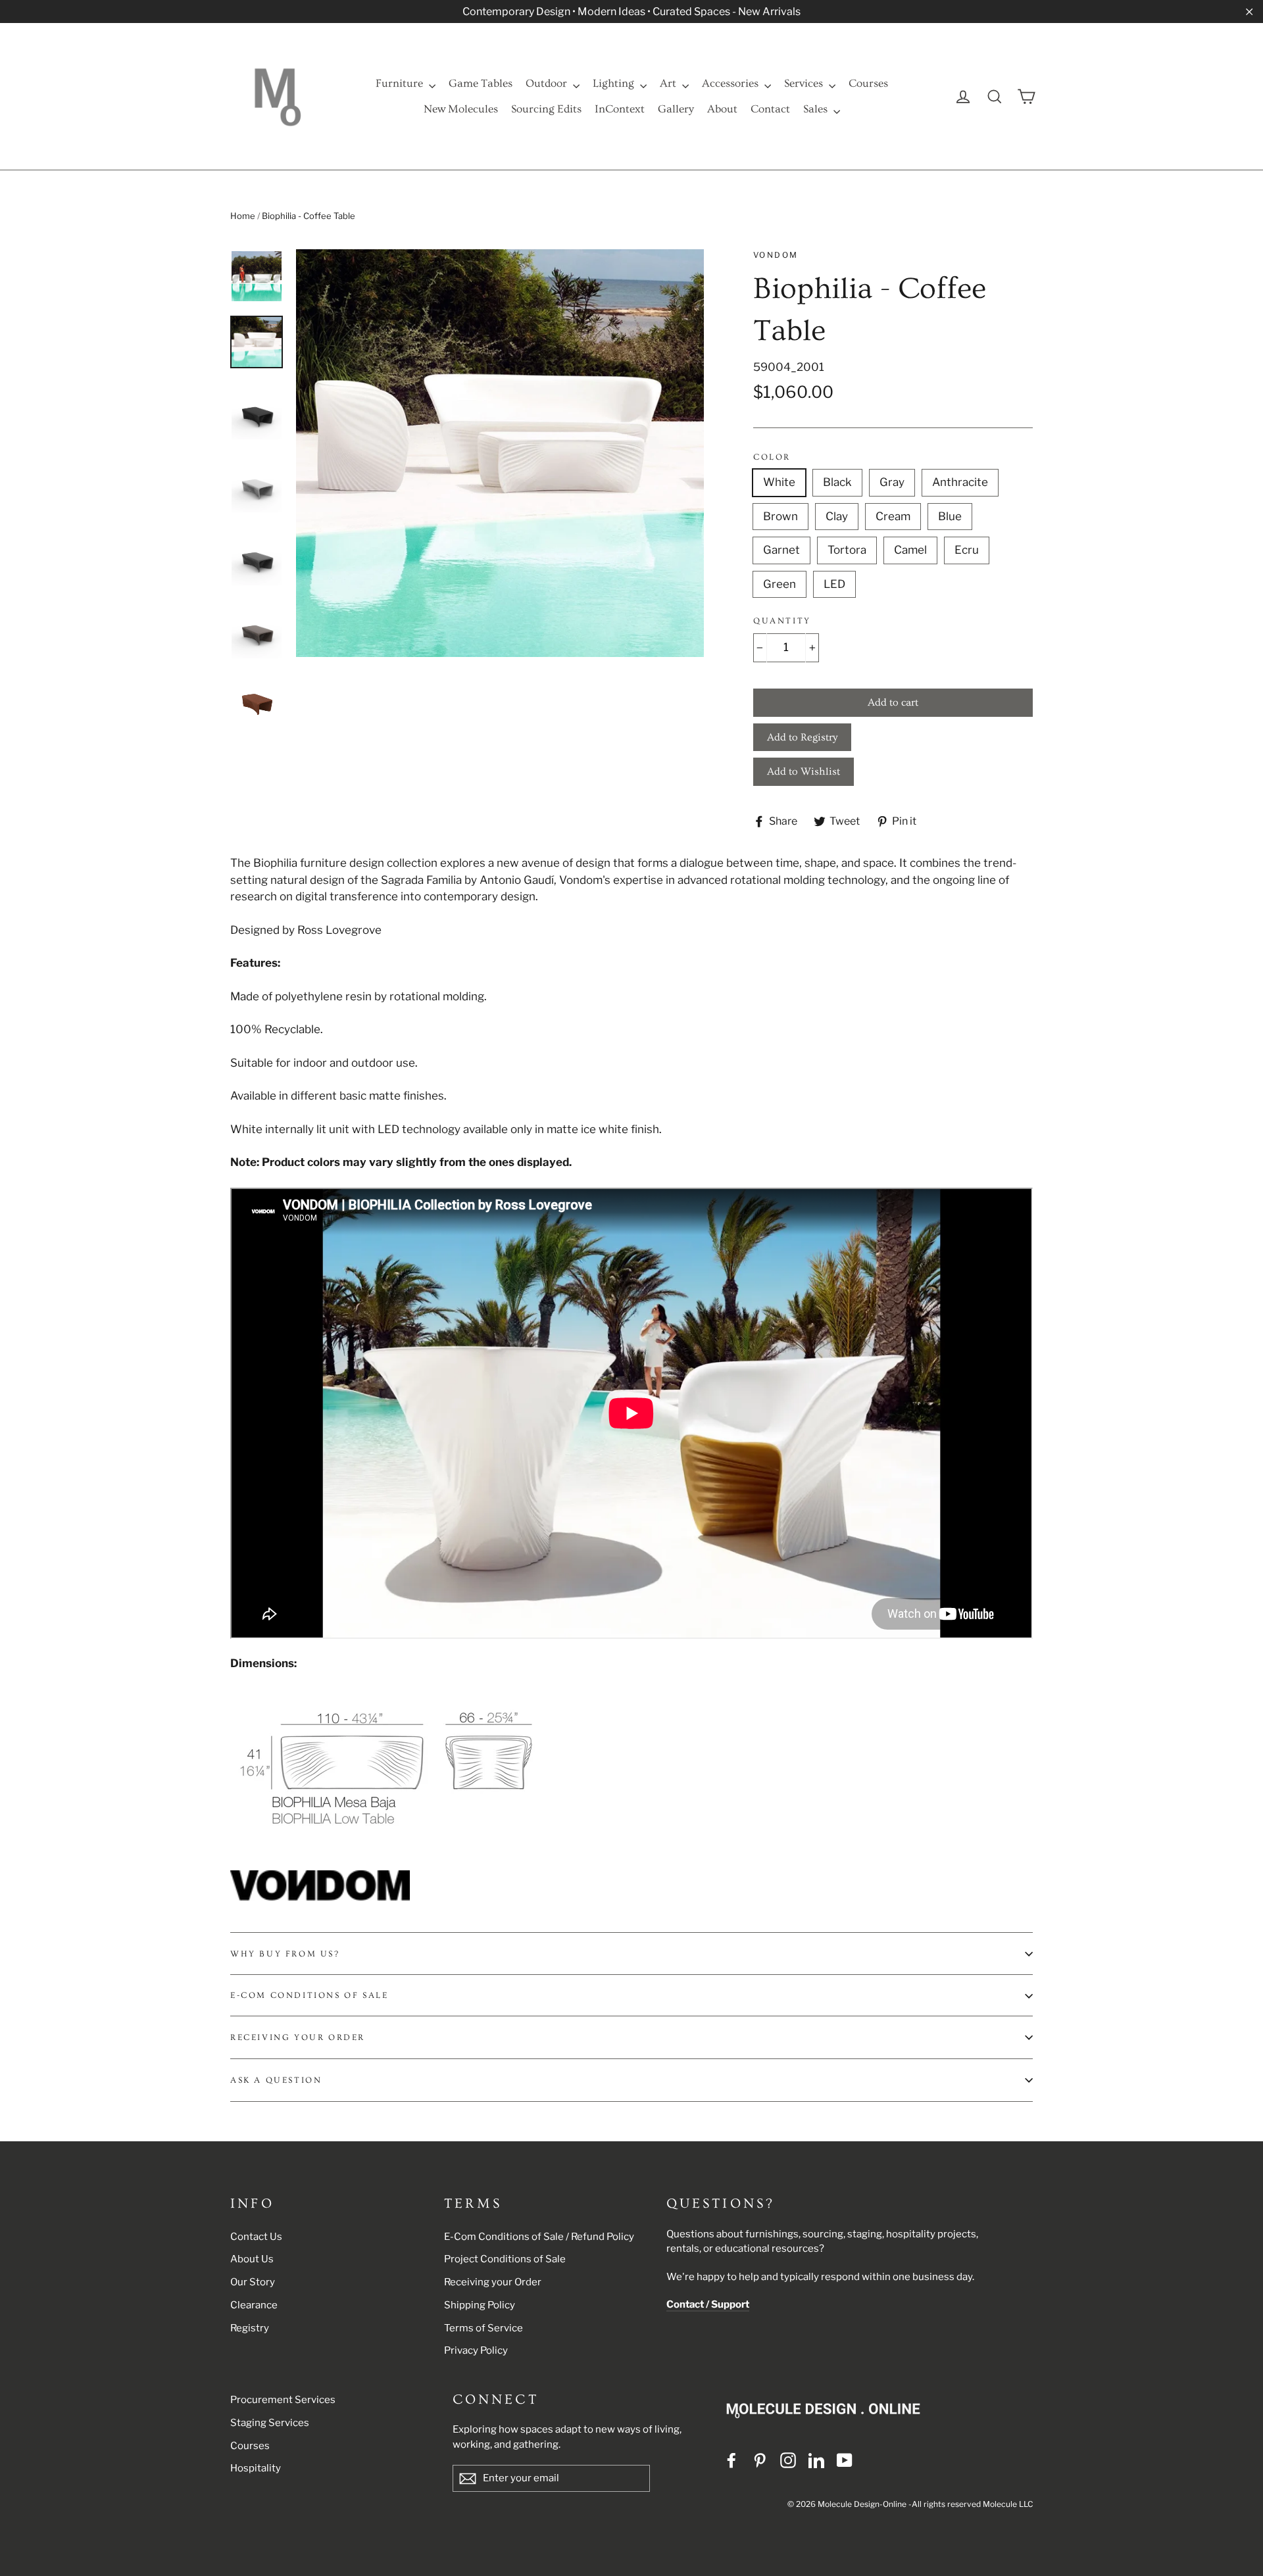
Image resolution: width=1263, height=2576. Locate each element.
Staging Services (270, 2423)
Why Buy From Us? (285, 1954)
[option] (500, 453)
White (779, 482)
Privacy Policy (476, 2350)
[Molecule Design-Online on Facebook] (731, 2460)
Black (837, 482)
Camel (910, 550)
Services (805, 83)
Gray (892, 482)
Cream (893, 516)
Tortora (847, 550)
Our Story (253, 2282)
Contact (770, 109)
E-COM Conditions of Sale (309, 1995)
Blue (950, 516)
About (722, 109)
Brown (780, 516)
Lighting (615, 83)
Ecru (967, 550)
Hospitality (256, 2468)
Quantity (782, 621)
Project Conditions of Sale (505, 2259)
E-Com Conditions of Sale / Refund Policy (539, 2237)
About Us (252, 2259)
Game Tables (481, 83)
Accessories (731, 83)
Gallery (676, 109)
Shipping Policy (480, 2305)
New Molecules (461, 109)
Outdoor (548, 83)
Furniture (401, 83)
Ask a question (276, 2080)
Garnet (781, 550)
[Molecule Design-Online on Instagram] (788, 2460)
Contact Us (256, 2237)
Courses (868, 83)
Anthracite (960, 482)
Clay (837, 516)
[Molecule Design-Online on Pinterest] (760, 2460)
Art (669, 83)
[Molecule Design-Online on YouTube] (845, 2460)
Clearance (254, 2305)
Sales (817, 109)
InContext (620, 109)
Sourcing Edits (546, 109)
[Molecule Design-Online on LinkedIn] (816, 2460)
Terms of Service (483, 2328)
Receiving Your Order (298, 2037)
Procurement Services (283, 2400)
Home (243, 216)
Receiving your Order (493, 2282)
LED (834, 584)
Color (772, 457)
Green (780, 584)
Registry (250, 2328)
